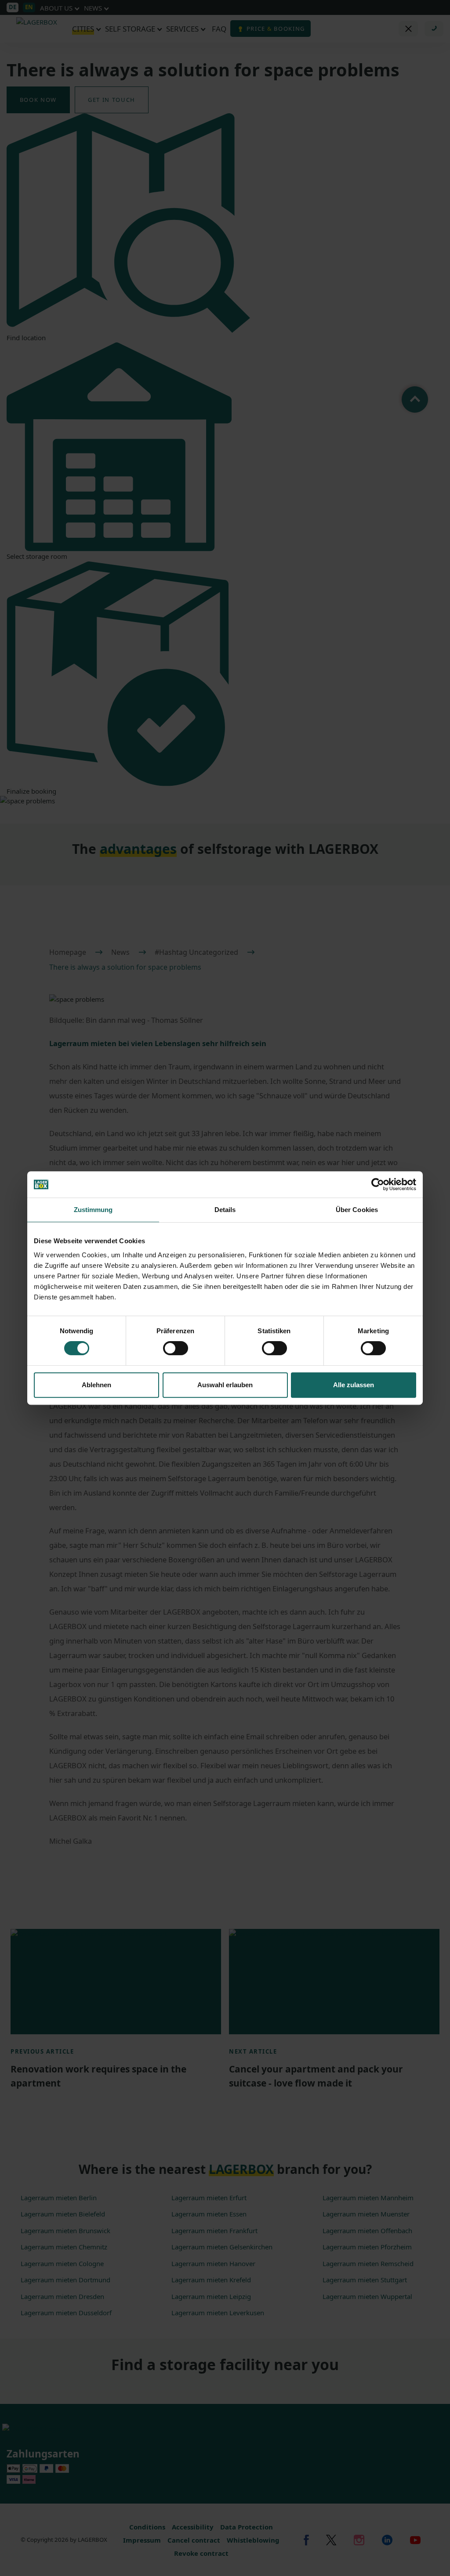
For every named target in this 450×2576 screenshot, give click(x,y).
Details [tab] (225, 1210)
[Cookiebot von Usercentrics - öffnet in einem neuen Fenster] (378, 1184)
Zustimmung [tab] (93, 1210)
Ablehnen (96, 1385)
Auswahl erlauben (225, 1385)
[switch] (176, 1348)
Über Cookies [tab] (357, 1210)
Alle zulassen (354, 1385)
